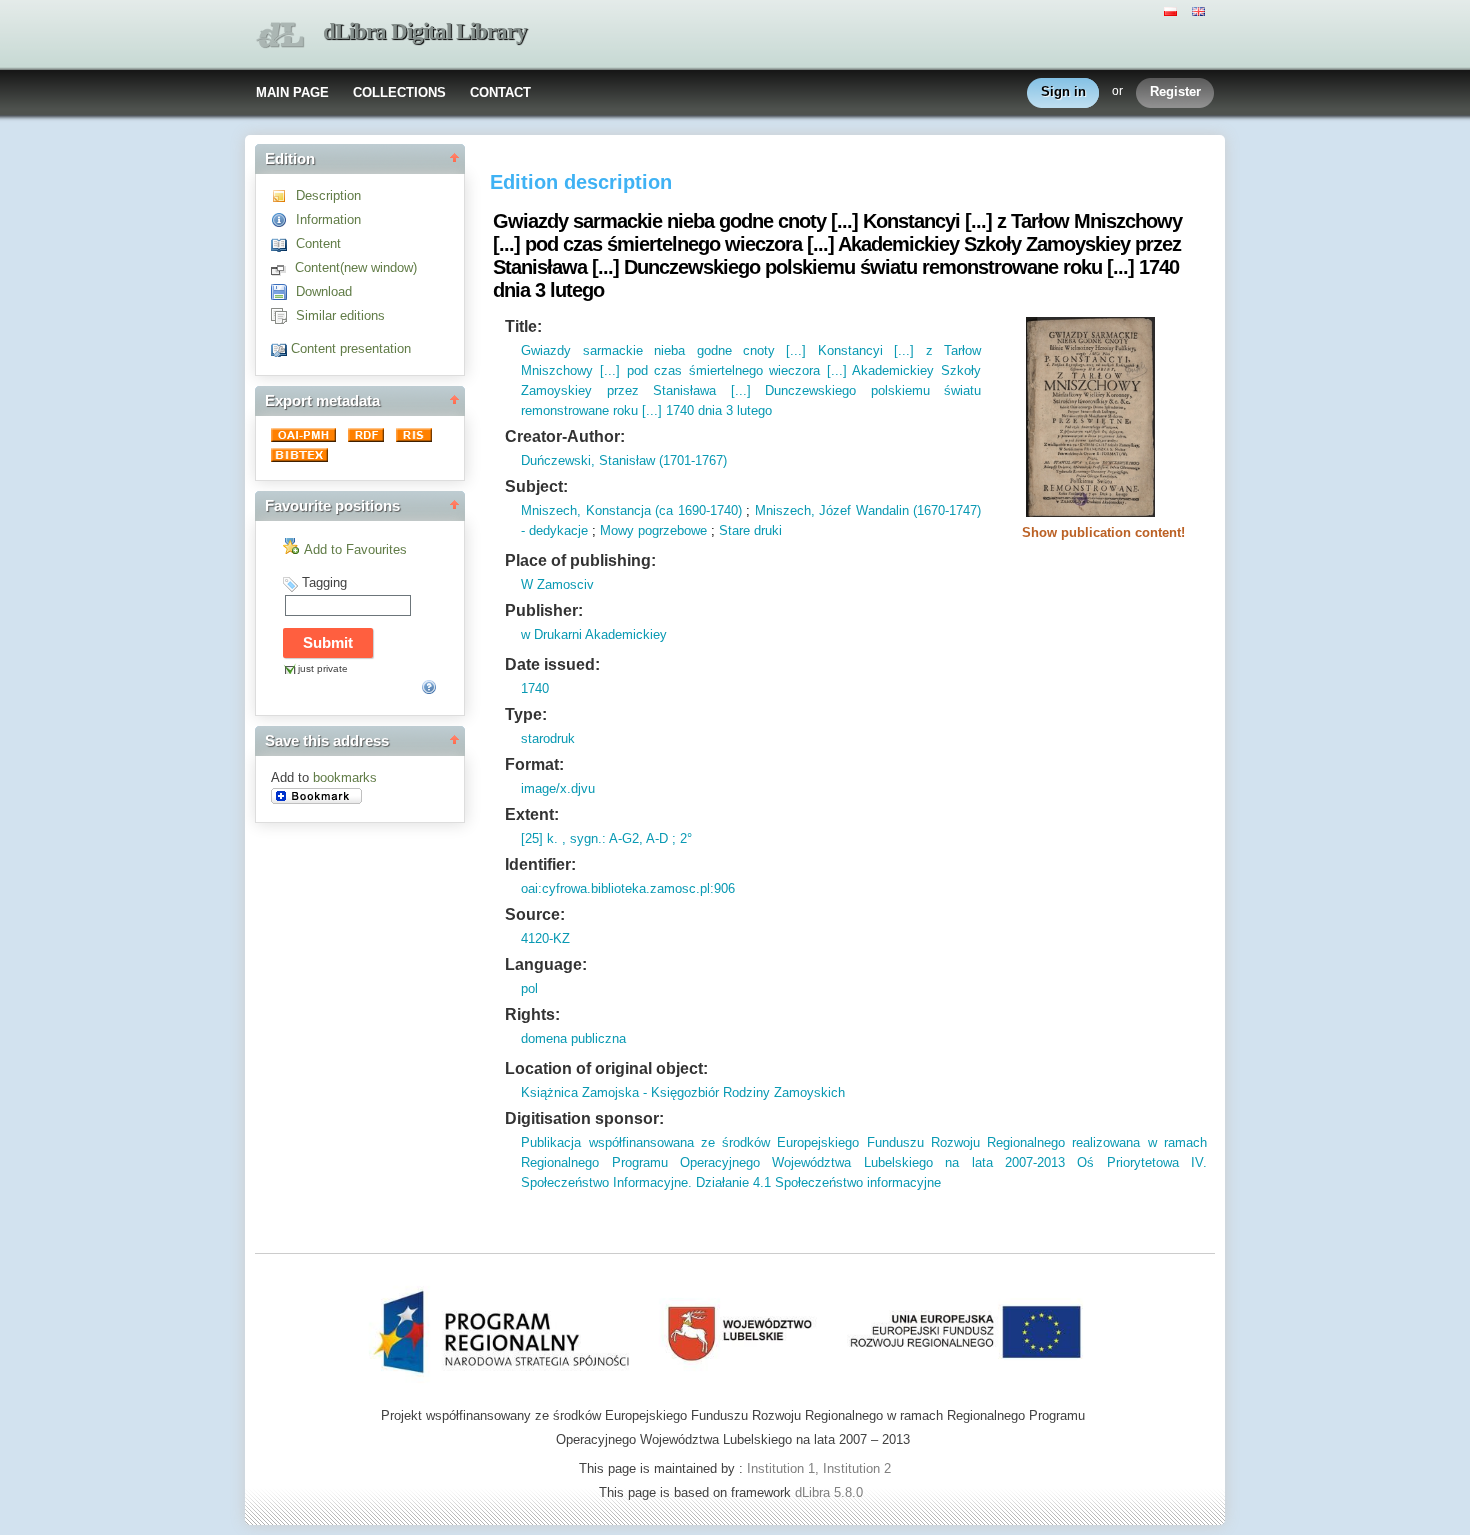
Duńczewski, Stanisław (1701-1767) (624, 460)
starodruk (548, 738)
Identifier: (540, 864)
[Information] (283, 219)
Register (1175, 91)
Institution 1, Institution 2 (819, 1468)
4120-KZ (545, 938)
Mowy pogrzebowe (653, 530)
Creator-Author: (565, 436)
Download (324, 291)
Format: (534, 764)
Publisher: (544, 610)
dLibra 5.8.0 (831, 1492)
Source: (535, 914)
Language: (546, 964)
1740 (535, 688)
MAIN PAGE (292, 92)
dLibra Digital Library (425, 31)
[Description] (283, 195)
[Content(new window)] (283, 267)
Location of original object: (606, 1068)
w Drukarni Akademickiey (594, 634)
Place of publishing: (580, 560)
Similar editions (340, 315)
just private (323, 668)
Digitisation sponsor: (584, 1118)
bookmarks (345, 777)
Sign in (1063, 91)
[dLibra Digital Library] (280, 35)
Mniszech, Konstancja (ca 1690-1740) (631, 510)
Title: (523, 326)
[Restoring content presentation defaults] (281, 348)
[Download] (283, 291)
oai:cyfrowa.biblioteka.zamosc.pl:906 (628, 888)
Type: (526, 714)
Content (318, 243)
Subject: (536, 486)
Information (328, 219)
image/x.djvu (558, 788)
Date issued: (552, 664)
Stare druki (750, 530)
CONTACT (500, 92)
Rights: (532, 1014)
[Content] (283, 243)
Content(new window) (356, 267)
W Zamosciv (557, 584)
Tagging (324, 582)
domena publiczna (573, 1038)
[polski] (1173, 10)
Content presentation (351, 348)
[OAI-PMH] (305, 437)
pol (529, 988)
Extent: (532, 814)
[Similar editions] (283, 315)
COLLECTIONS (399, 92)
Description (328, 195)
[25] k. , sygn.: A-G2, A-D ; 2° (606, 838)
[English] (1201, 10)
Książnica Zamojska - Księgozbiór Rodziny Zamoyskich (683, 1092)
